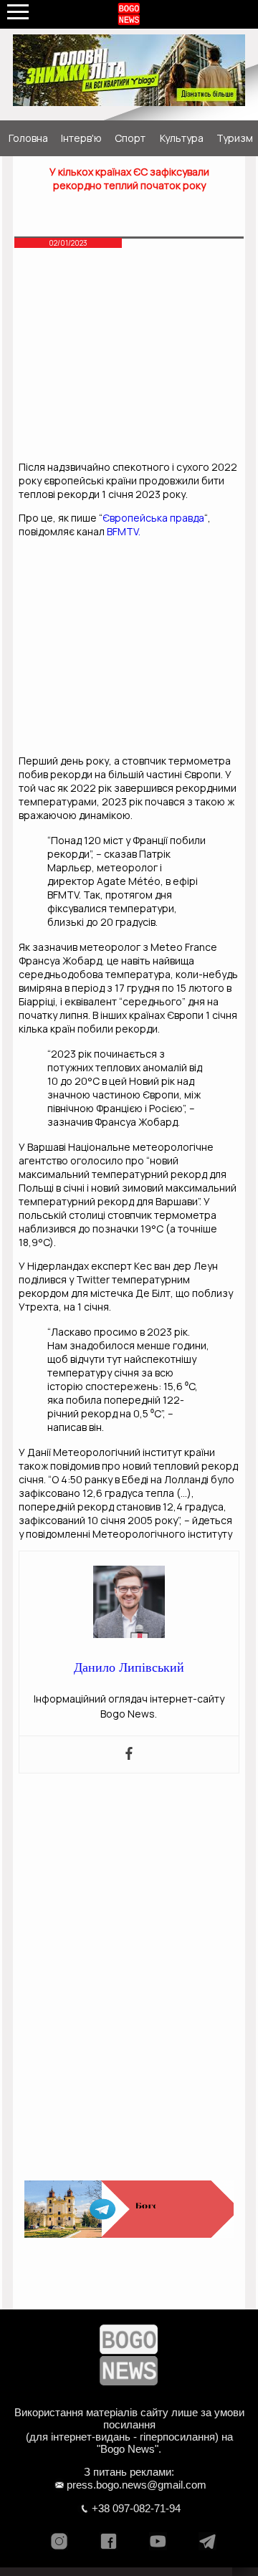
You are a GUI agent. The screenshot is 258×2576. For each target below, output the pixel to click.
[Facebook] (129, 1754)
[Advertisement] (129, 358)
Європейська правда (153, 518)
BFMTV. (123, 531)
